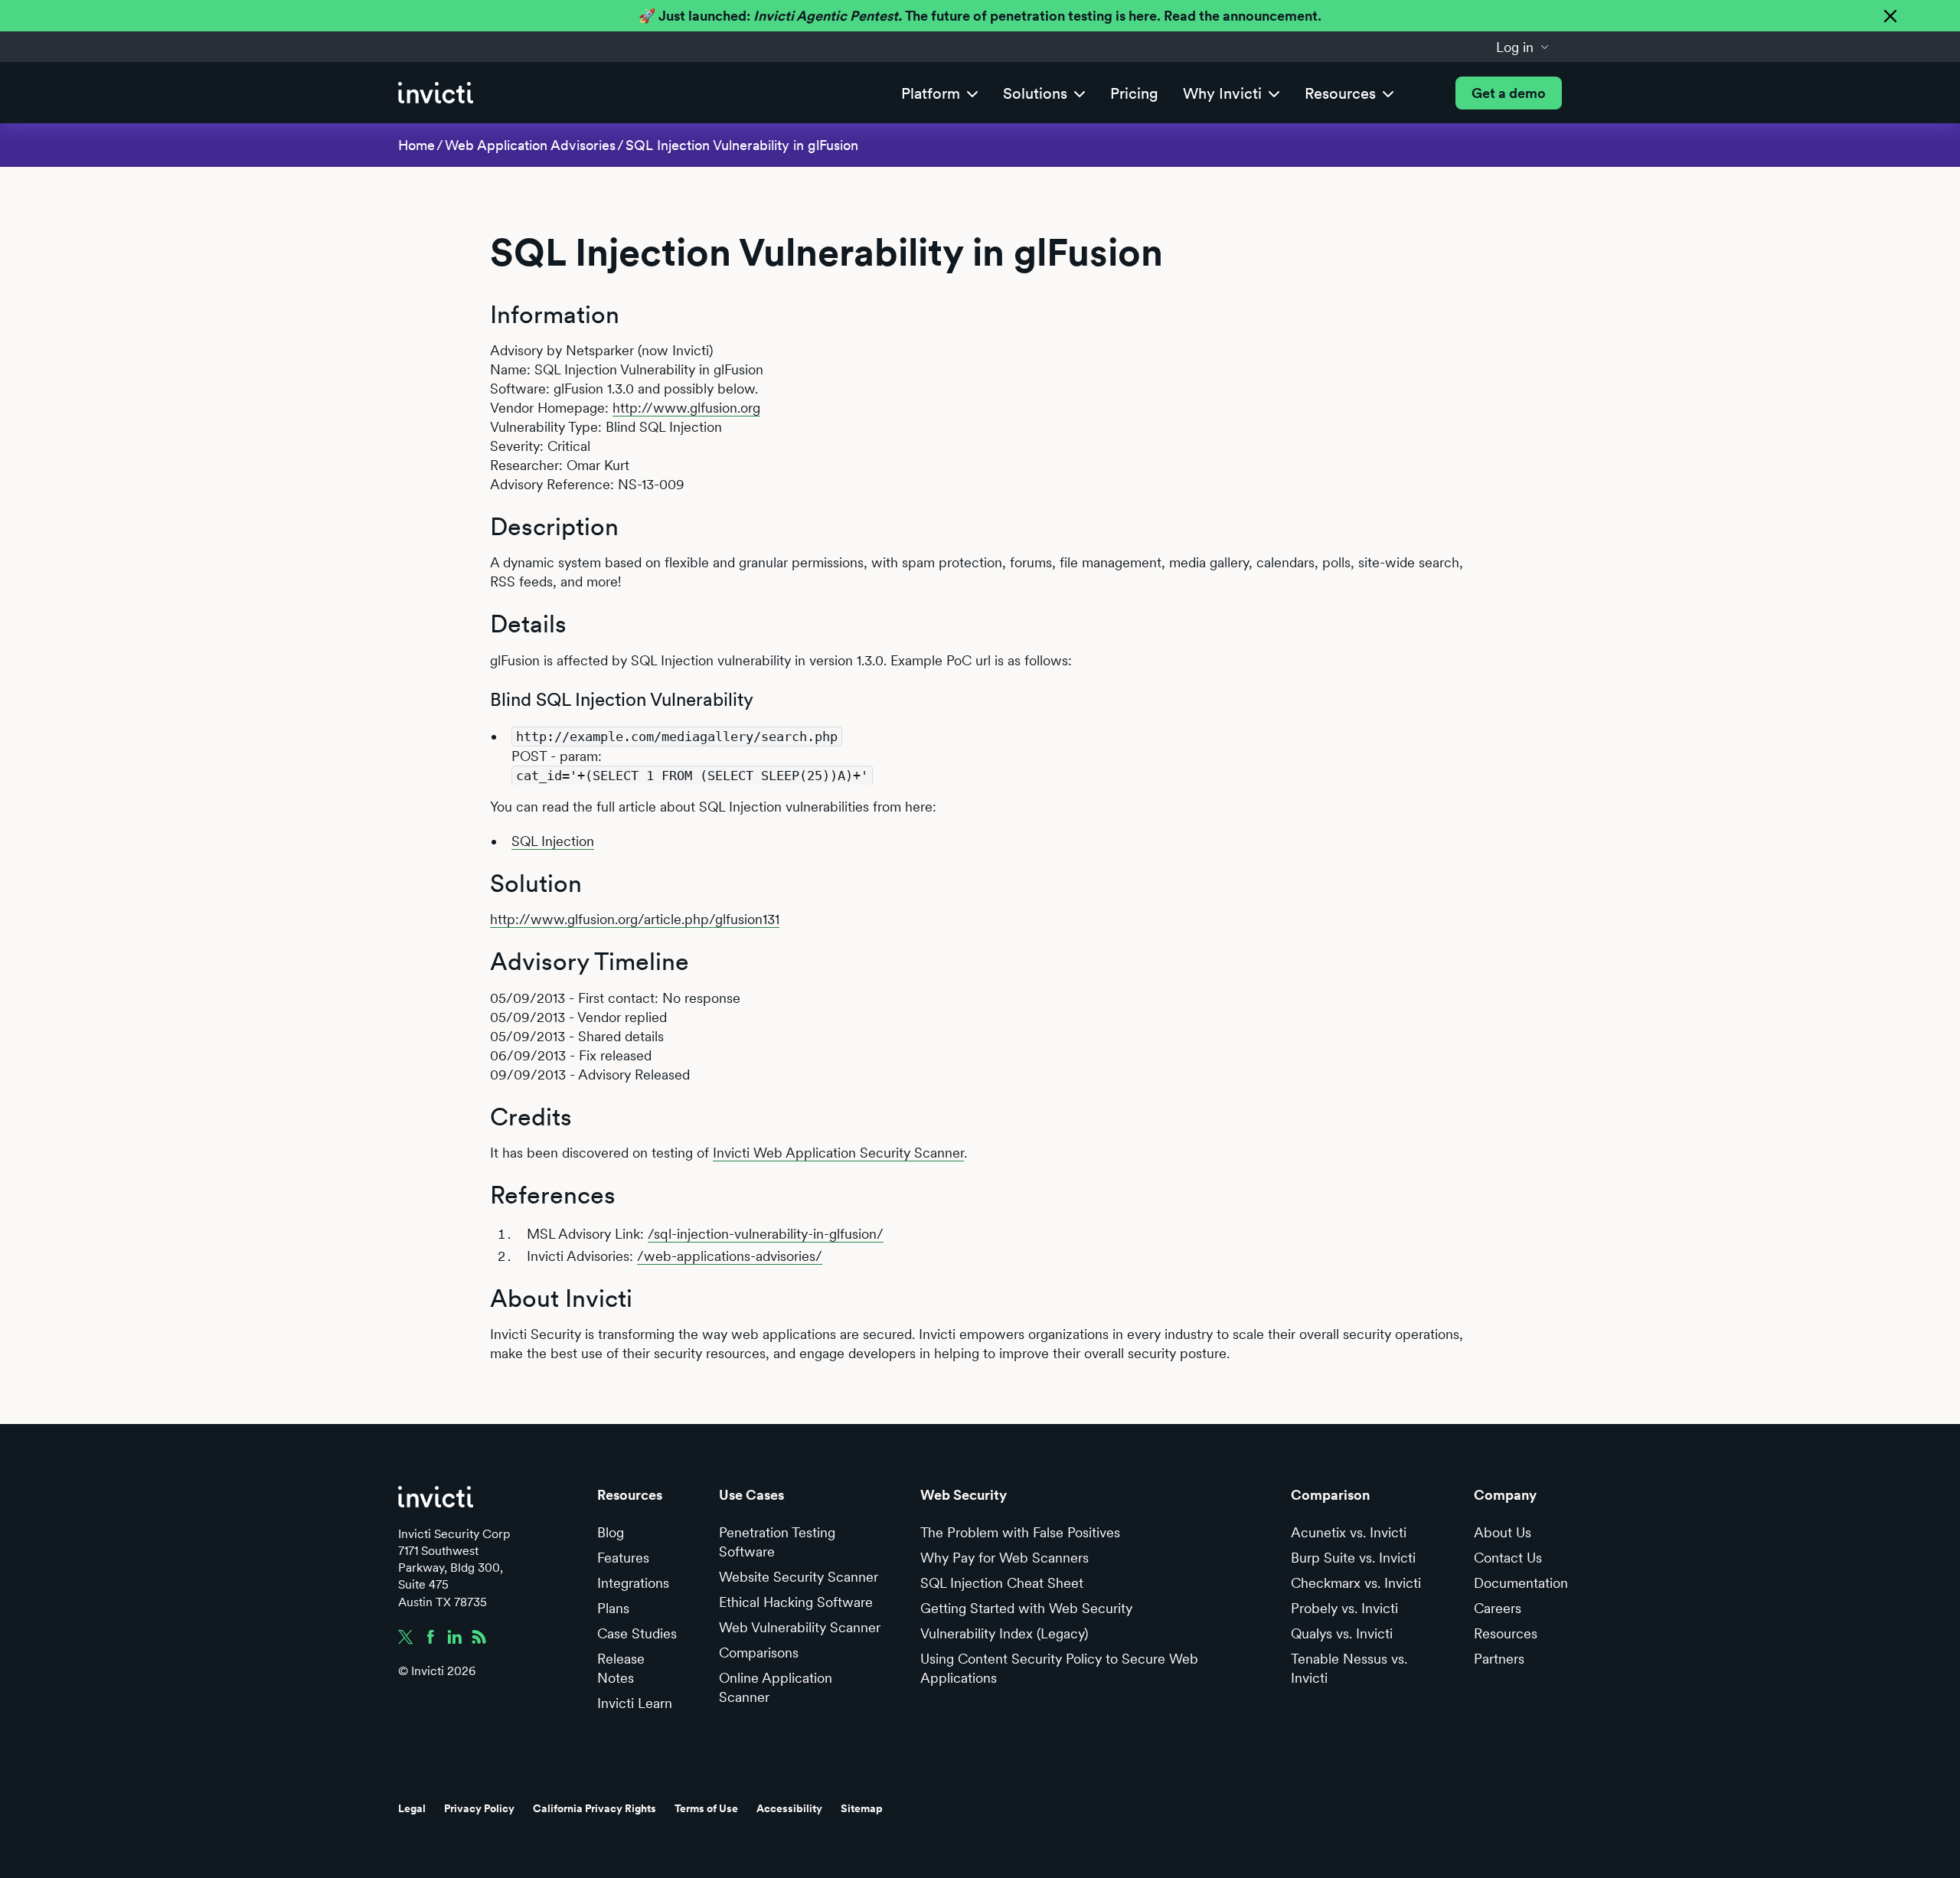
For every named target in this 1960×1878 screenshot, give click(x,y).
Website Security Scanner (799, 1577)
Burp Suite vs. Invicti (1353, 1558)
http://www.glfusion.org (686, 408)
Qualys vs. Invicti (1342, 1633)
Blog (611, 1532)
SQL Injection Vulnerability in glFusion (742, 145)
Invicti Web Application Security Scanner (838, 1153)
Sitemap (862, 1808)
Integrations (633, 1583)
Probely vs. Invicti (1344, 1608)
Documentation (1521, 1583)
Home (416, 145)
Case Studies (637, 1633)
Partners (1499, 1659)
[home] (436, 93)
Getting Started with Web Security (1026, 1608)
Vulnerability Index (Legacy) (1004, 1633)
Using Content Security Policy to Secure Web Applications (1059, 1668)
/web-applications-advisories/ (730, 1256)
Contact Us (1508, 1558)
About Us (1503, 1532)
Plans (613, 1608)
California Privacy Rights (595, 1808)
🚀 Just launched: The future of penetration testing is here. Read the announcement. (980, 16)
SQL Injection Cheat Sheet (1002, 1583)
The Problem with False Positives (1020, 1532)
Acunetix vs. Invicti (1349, 1532)
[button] (1523, 47)
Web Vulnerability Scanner (800, 1627)
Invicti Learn (635, 1703)
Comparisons (759, 1653)
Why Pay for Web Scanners (1004, 1558)
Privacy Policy (479, 1808)
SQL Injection (553, 841)
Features (623, 1558)
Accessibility (789, 1808)
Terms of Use (706, 1808)
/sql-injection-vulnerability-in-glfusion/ (766, 1234)
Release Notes (621, 1668)
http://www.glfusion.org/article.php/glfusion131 (635, 919)
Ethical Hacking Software (796, 1602)
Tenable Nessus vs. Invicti (1349, 1668)
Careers (1498, 1608)
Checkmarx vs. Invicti (1356, 1583)
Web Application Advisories (530, 145)
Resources (1506, 1633)
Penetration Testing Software (777, 1542)
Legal (412, 1808)
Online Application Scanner (776, 1687)
